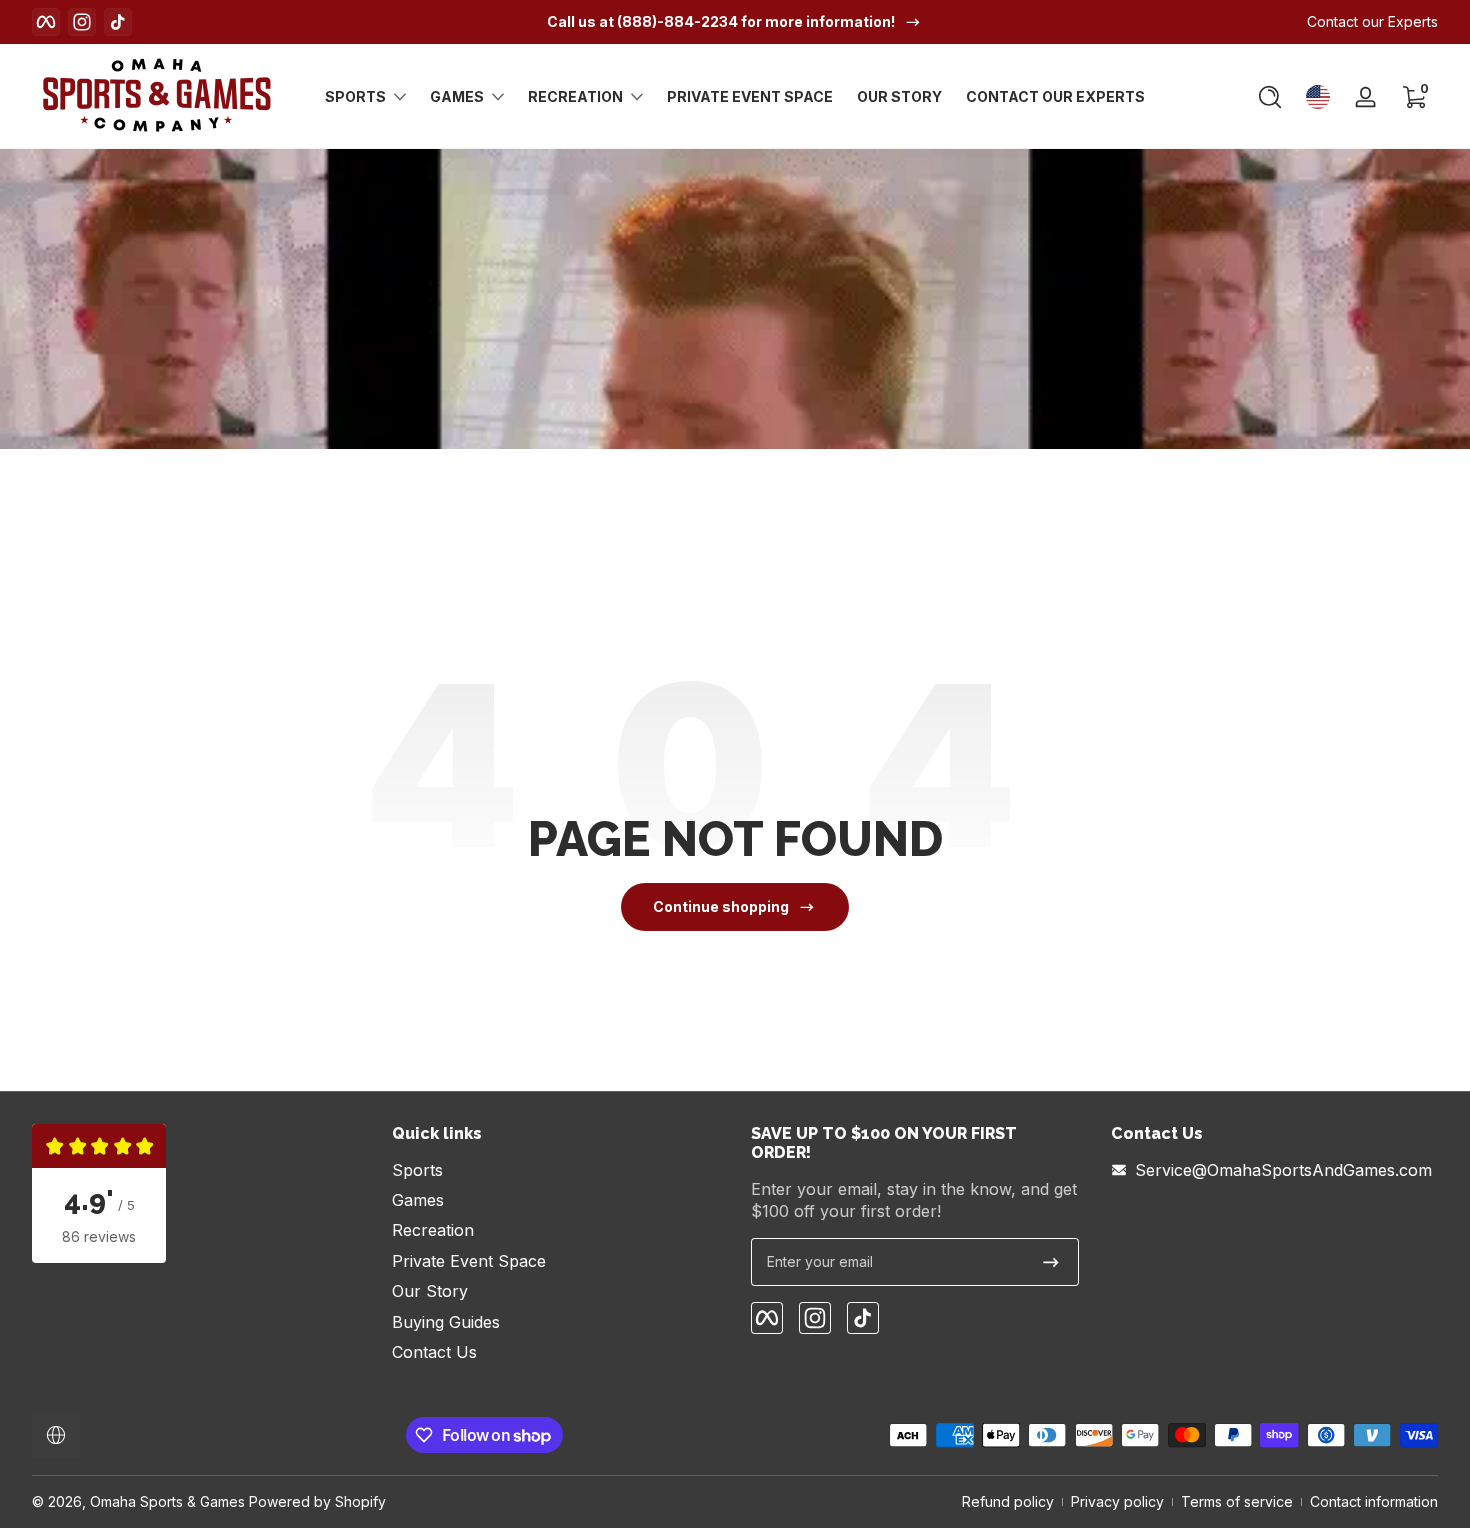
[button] (1270, 97)
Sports (355, 96)
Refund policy (1008, 1501)
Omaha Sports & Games (167, 1501)
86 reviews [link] (99, 1236)
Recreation (575, 96)
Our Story (430, 1291)
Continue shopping (721, 906)
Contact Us (434, 1352)
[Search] (1270, 97)
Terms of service (1237, 1501)
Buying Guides (446, 1322)
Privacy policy (1117, 1501)
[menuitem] (556, 1170)
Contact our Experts (1372, 21)
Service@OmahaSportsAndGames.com (1283, 1170)
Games (457, 96)
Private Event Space (469, 1261)
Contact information (1374, 1501)
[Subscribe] (1051, 1262)
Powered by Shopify (317, 1501)
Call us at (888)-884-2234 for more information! (721, 21)
